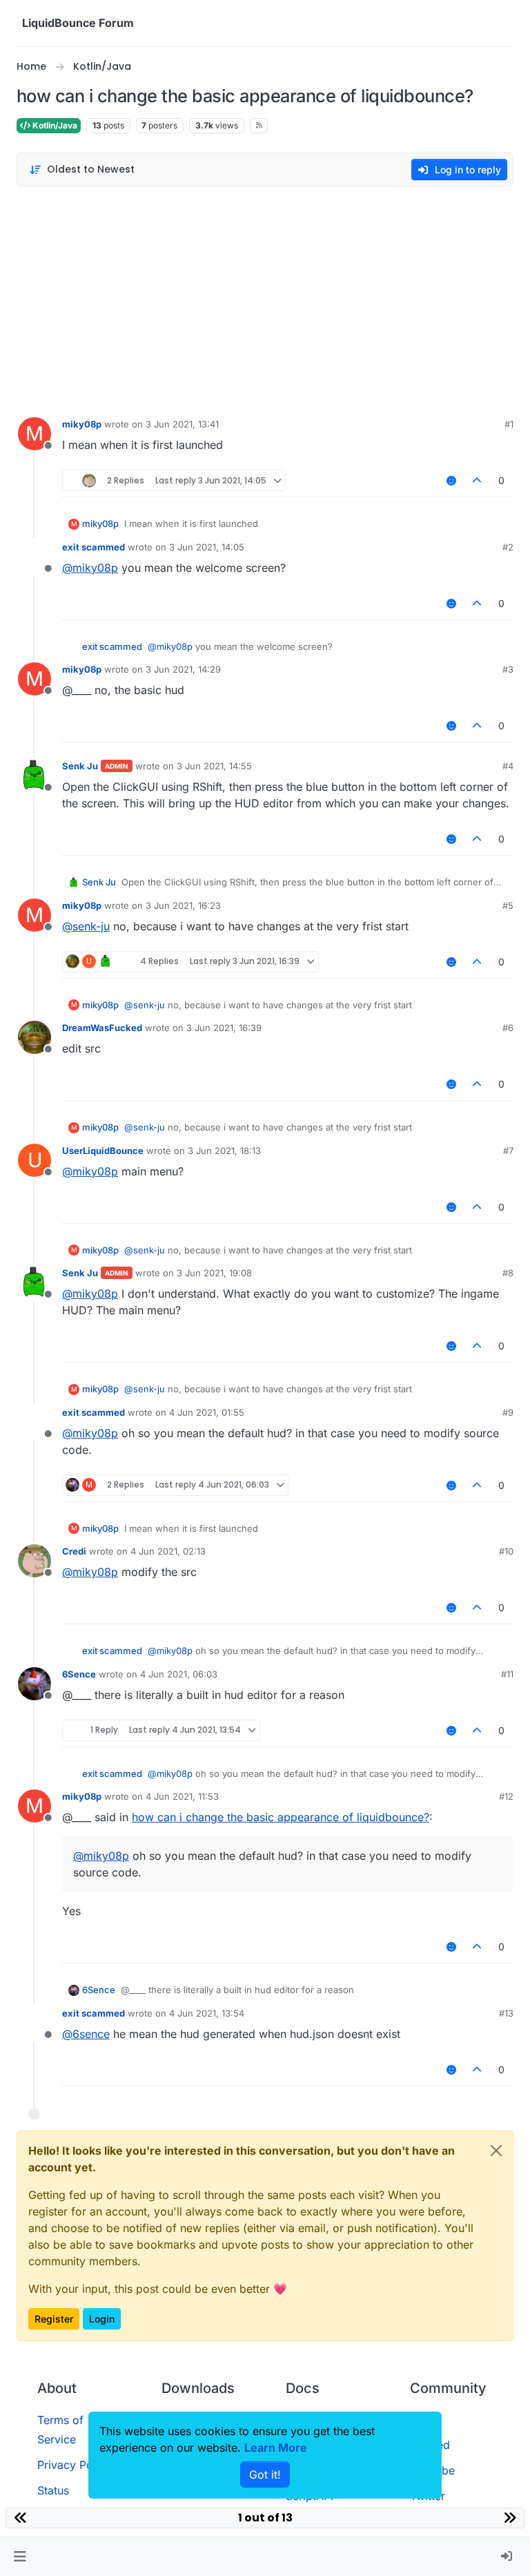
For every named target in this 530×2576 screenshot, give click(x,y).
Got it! (265, 2474)
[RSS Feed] (259, 126)
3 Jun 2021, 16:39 (224, 1028)
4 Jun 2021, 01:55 (207, 1412)
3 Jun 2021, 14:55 (214, 766)
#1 (509, 424)
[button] (20, 2557)
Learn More (276, 2448)
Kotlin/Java (54, 125)
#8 (508, 1273)
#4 (508, 766)
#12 (506, 1796)
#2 (508, 547)
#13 (506, 2013)
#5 (508, 905)
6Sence (79, 1674)
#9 (508, 1412)
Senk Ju (80, 766)
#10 (506, 1551)
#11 (507, 1674)
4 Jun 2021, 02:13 (168, 1551)
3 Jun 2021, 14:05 (207, 547)
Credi (74, 1551)
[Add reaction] (451, 480)
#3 (508, 669)
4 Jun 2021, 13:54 (207, 2013)
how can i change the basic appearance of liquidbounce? (281, 1817)
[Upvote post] (478, 480)
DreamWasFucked (102, 1028)
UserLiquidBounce (103, 1151)
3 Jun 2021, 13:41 (182, 424)
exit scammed (94, 547)
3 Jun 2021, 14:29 (183, 669)
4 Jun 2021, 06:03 (179, 1674)
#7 (508, 1151)
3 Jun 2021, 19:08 (214, 1273)
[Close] (496, 2151)
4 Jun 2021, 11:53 (182, 1796)
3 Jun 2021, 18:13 (224, 1151)
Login (102, 2319)
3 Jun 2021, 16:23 (183, 905)
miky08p (82, 424)
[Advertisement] (265, 298)
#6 (508, 1028)
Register (54, 2319)
